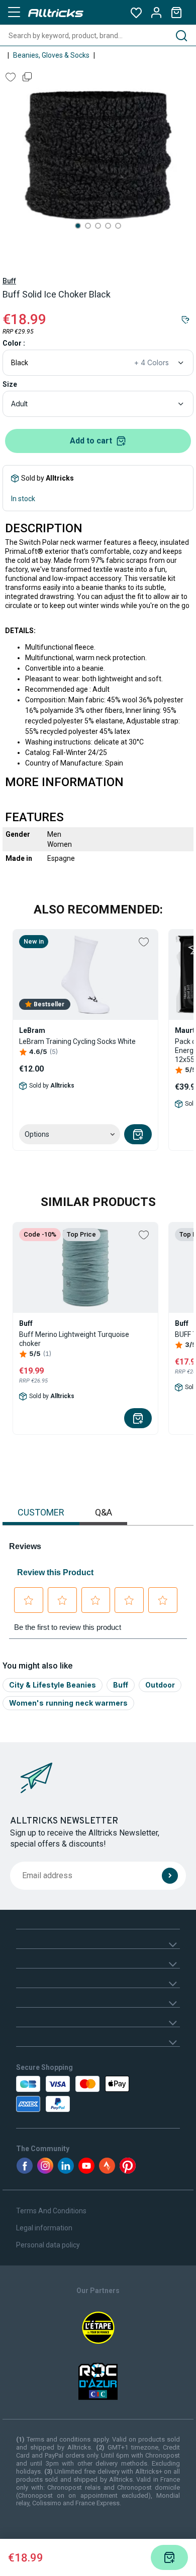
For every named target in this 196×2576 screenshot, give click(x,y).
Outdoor (160, 1685)
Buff (9, 281)
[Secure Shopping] (64, 2094)
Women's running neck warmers (68, 1703)
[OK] (170, 1876)
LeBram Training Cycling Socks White (77, 1041)
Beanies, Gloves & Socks (51, 55)
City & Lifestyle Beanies (53, 1685)
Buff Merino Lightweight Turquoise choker (74, 1339)
